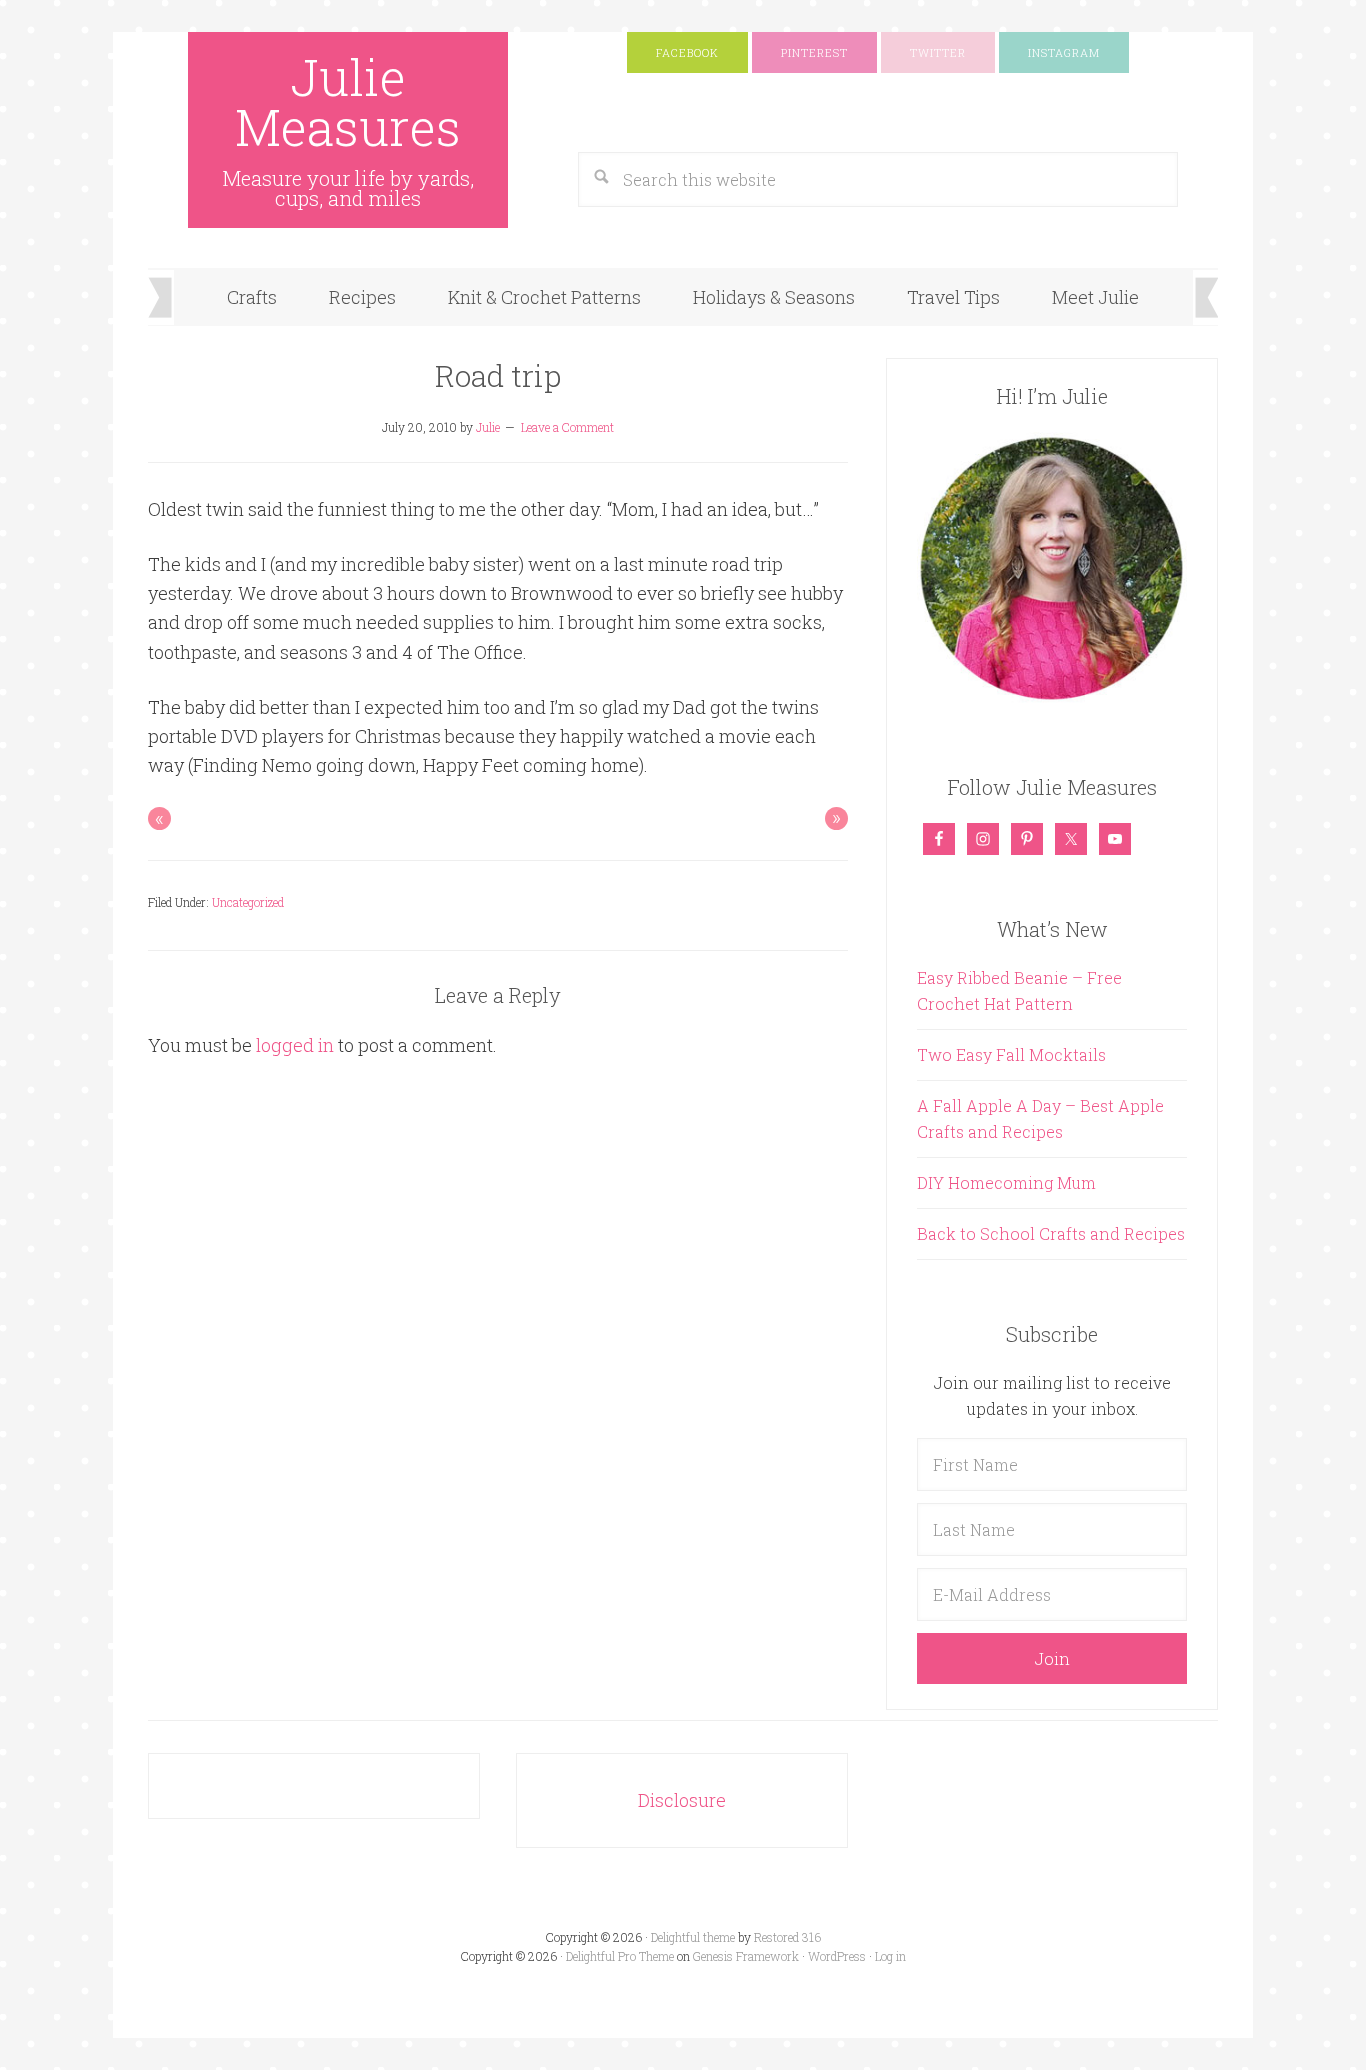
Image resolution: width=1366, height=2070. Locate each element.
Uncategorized (248, 902)
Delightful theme (693, 1937)
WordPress (837, 1956)
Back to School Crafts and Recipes (1051, 1233)
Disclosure (682, 1800)
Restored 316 (787, 1937)
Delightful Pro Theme (620, 1956)
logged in (295, 1045)
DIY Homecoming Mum (1006, 1182)
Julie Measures (348, 102)
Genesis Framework (746, 1956)
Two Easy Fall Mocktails (1011, 1054)
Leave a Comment (567, 427)
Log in (890, 1956)
